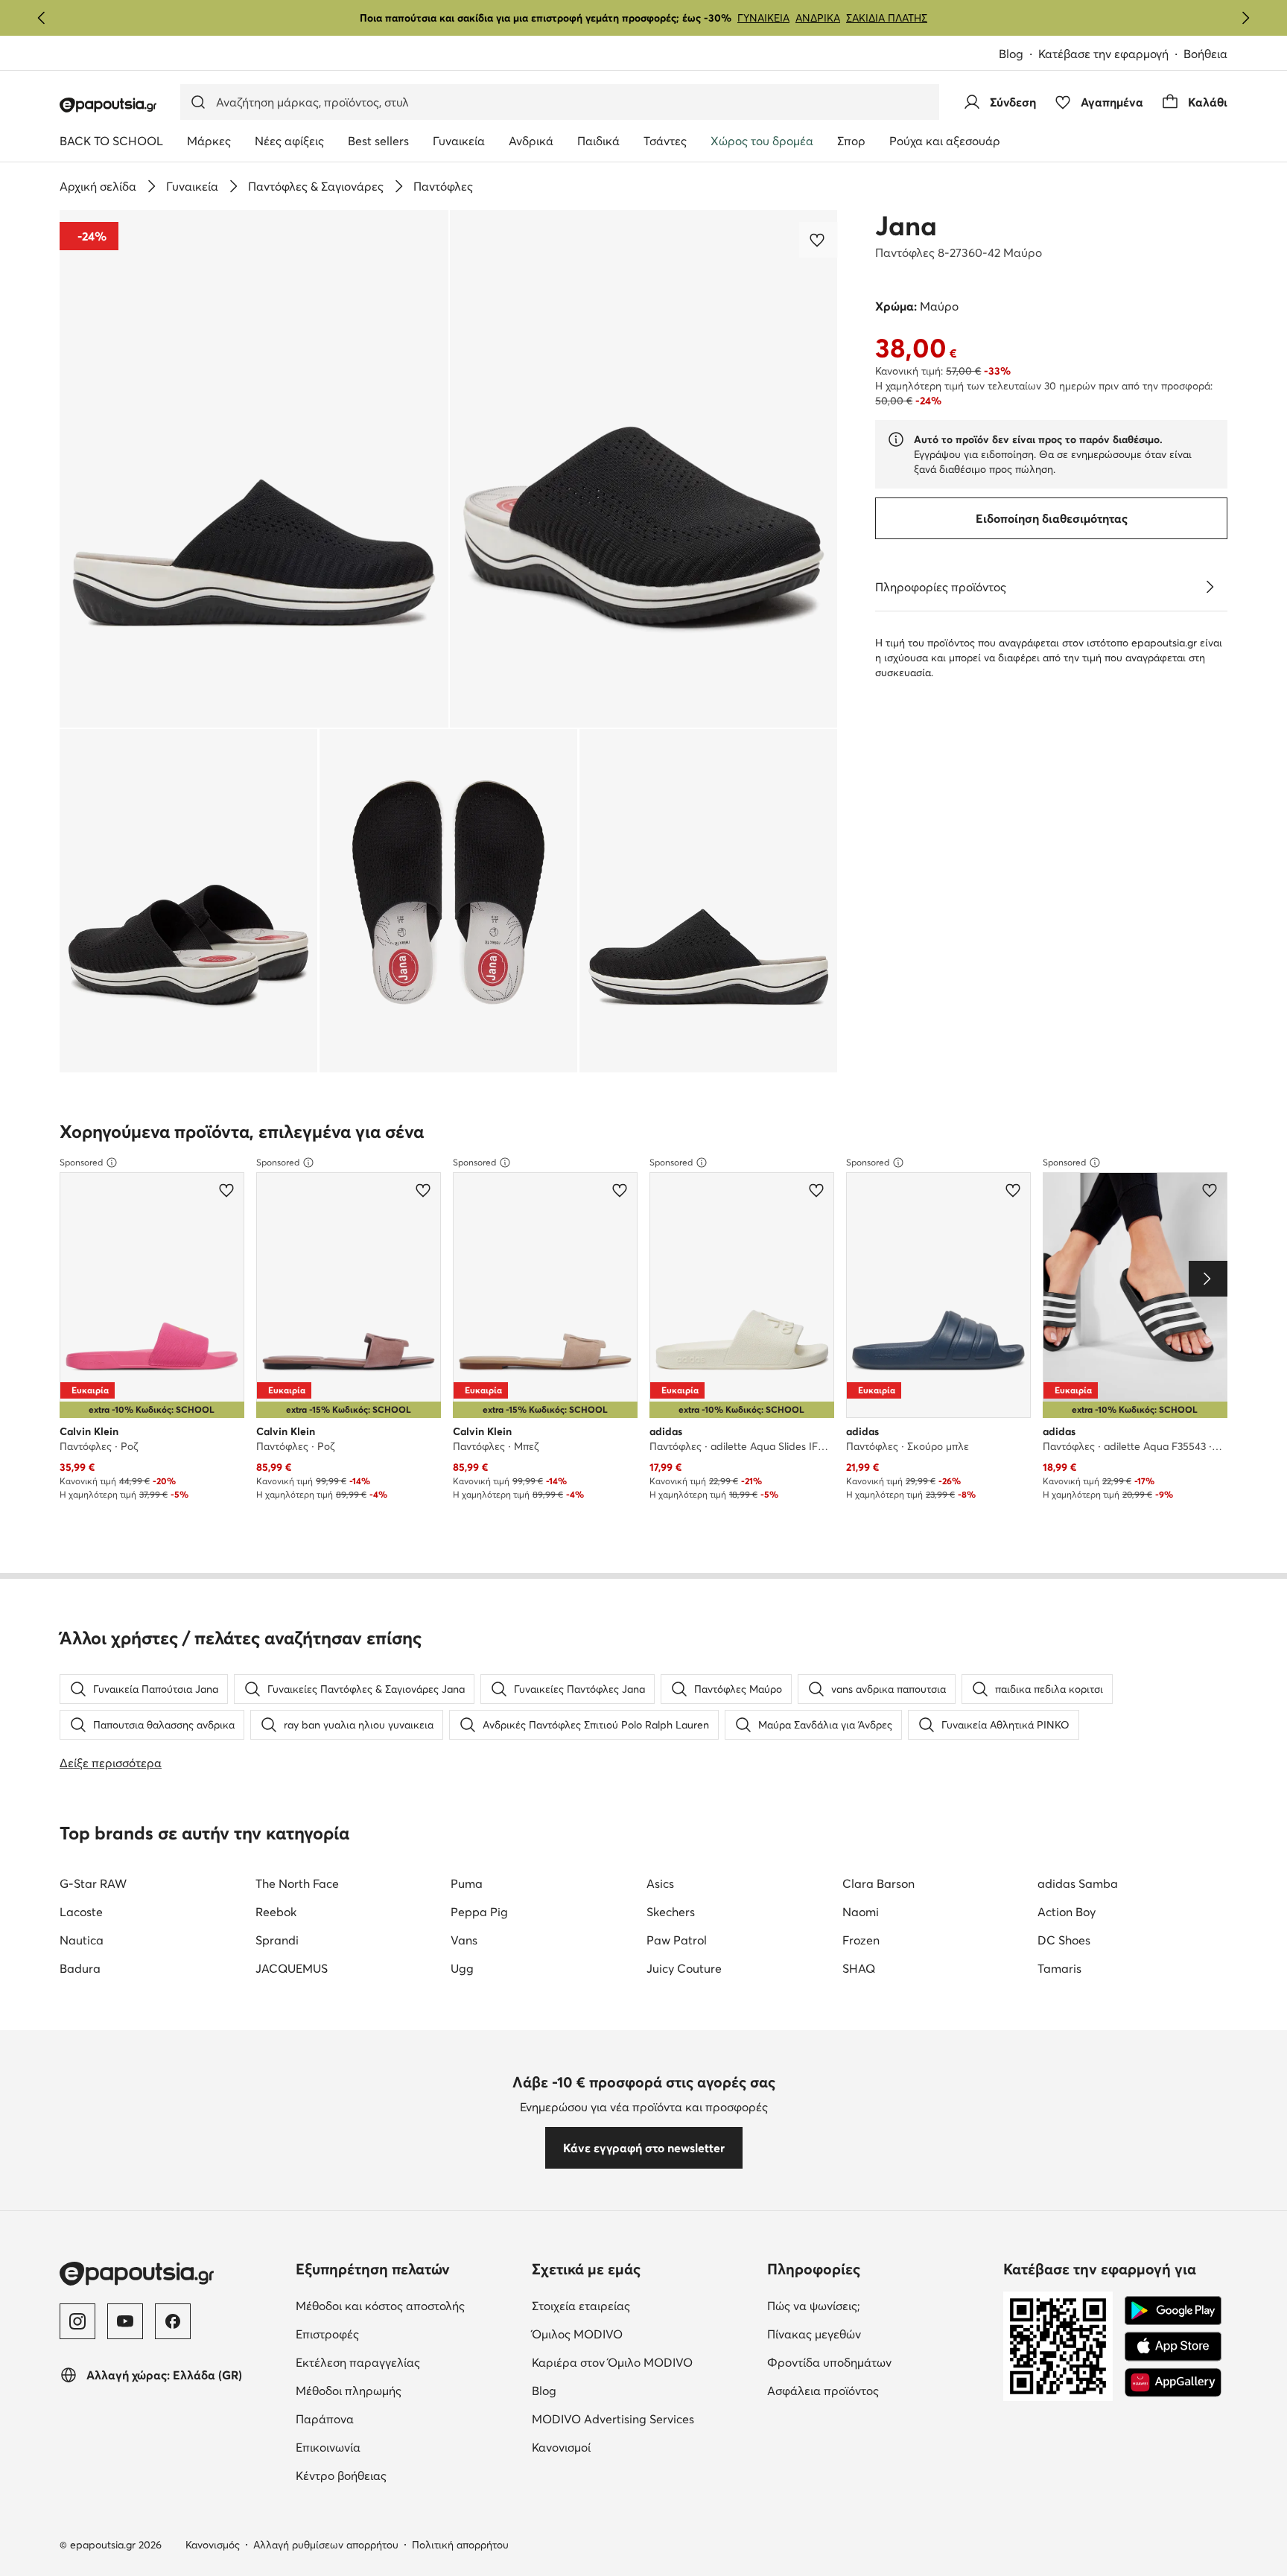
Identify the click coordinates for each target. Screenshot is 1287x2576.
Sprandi (277, 1940)
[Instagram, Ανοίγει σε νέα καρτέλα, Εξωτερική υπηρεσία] (77, 2321)
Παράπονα (387, 2418)
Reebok (276, 1912)
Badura (80, 1968)
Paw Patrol (677, 1940)
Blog (1019, 55)
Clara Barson (878, 1883)
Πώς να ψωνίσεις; (876, 2305)
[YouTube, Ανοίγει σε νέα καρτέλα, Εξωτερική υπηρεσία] (125, 2321)
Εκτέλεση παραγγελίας (408, 2362)
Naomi (861, 1912)
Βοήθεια (1205, 54)
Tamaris (1059, 1968)
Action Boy (1067, 1912)
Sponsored (81, 1162)
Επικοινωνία (391, 2447)
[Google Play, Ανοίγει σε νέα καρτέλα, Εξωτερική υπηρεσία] (1173, 2311)
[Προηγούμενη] (42, 18)
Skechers (671, 1912)
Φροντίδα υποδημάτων (879, 2362)
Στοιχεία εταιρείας (643, 2305)
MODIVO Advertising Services (644, 2418)
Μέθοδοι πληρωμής (408, 2390)
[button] (254, 469)
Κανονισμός (213, 2545)
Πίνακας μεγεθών (877, 2334)
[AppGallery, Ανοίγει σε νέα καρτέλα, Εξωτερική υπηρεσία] (1173, 2382)
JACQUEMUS (292, 1968)
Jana (906, 226)
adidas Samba (1078, 1883)
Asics (660, 1883)
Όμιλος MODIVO (644, 2334)
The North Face (297, 1883)
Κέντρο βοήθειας (404, 2475)
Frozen (861, 1940)
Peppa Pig (479, 1912)
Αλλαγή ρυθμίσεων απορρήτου (326, 2545)
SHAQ (859, 1968)
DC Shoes (1064, 1940)
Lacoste (81, 1912)
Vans (464, 1940)
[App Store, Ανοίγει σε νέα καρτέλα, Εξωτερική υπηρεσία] (1173, 2347)
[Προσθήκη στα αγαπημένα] (819, 240)
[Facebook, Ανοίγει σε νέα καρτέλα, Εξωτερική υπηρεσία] (173, 2321)
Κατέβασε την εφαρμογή (1111, 55)
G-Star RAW (93, 1883)
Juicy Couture (684, 1968)
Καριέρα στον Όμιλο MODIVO (644, 2362)
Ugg (462, 1968)
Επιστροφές (390, 2334)
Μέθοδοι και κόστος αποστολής (408, 2305)
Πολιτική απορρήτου (460, 2545)
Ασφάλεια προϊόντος (879, 2390)
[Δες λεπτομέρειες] (1210, 587)
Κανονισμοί (624, 2447)
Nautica (82, 1940)
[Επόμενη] (1245, 18)
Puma (467, 1883)
